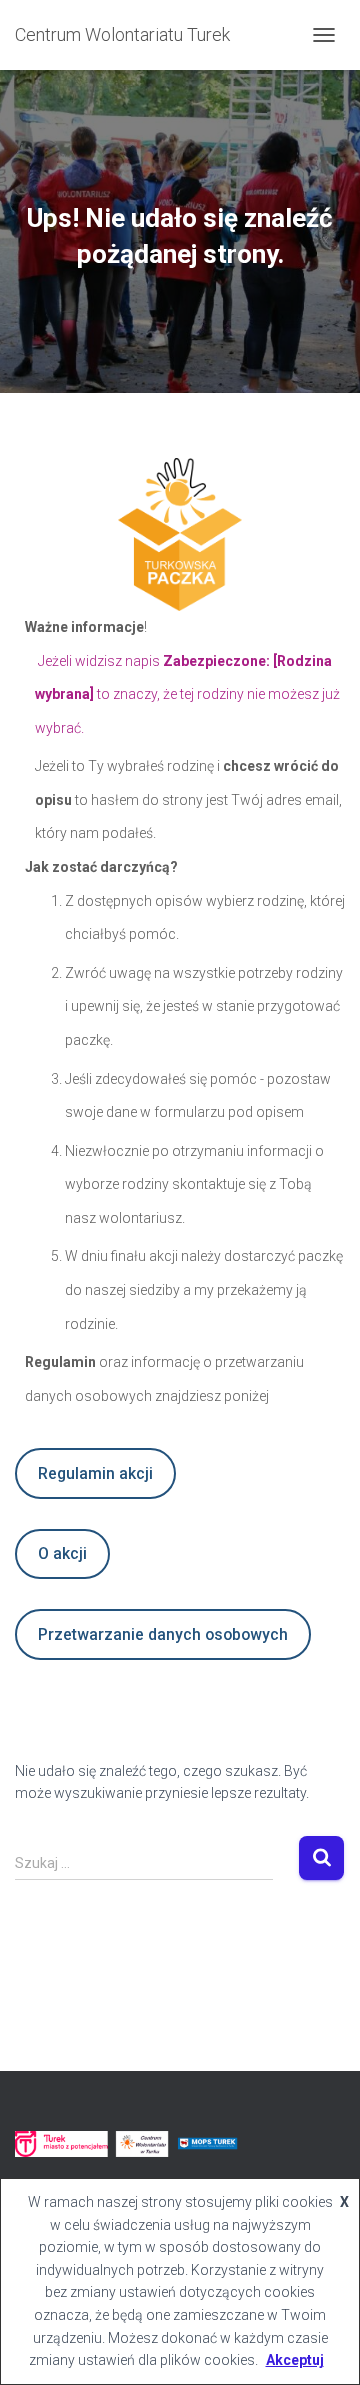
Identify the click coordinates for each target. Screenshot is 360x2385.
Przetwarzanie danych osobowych (163, 1634)
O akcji (62, 1553)
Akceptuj (295, 2360)
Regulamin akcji (95, 1473)
